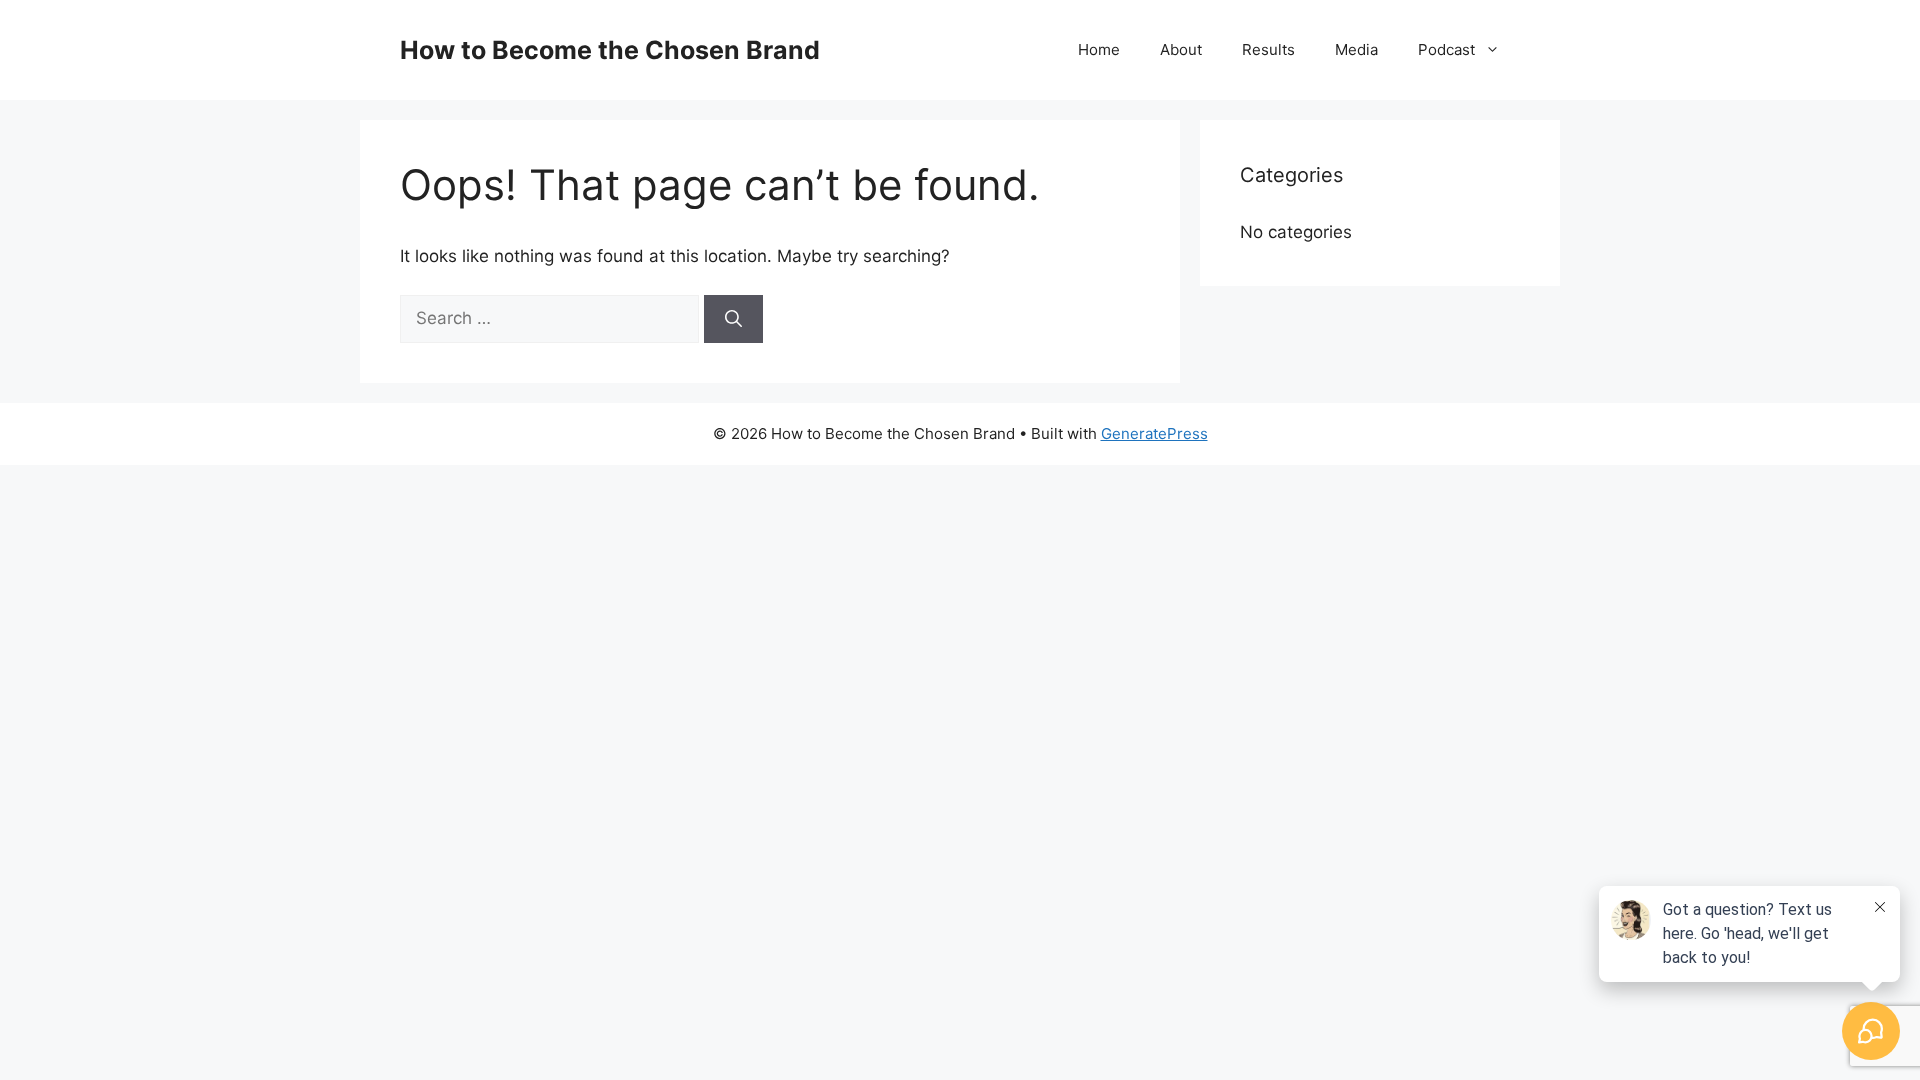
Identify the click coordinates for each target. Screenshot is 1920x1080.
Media (1356, 49)
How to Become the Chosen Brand (610, 50)
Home (1099, 49)
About (1181, 49)
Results (1268, 49)
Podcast (1446, 49)
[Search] (733, 319)
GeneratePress (1154, 433)
